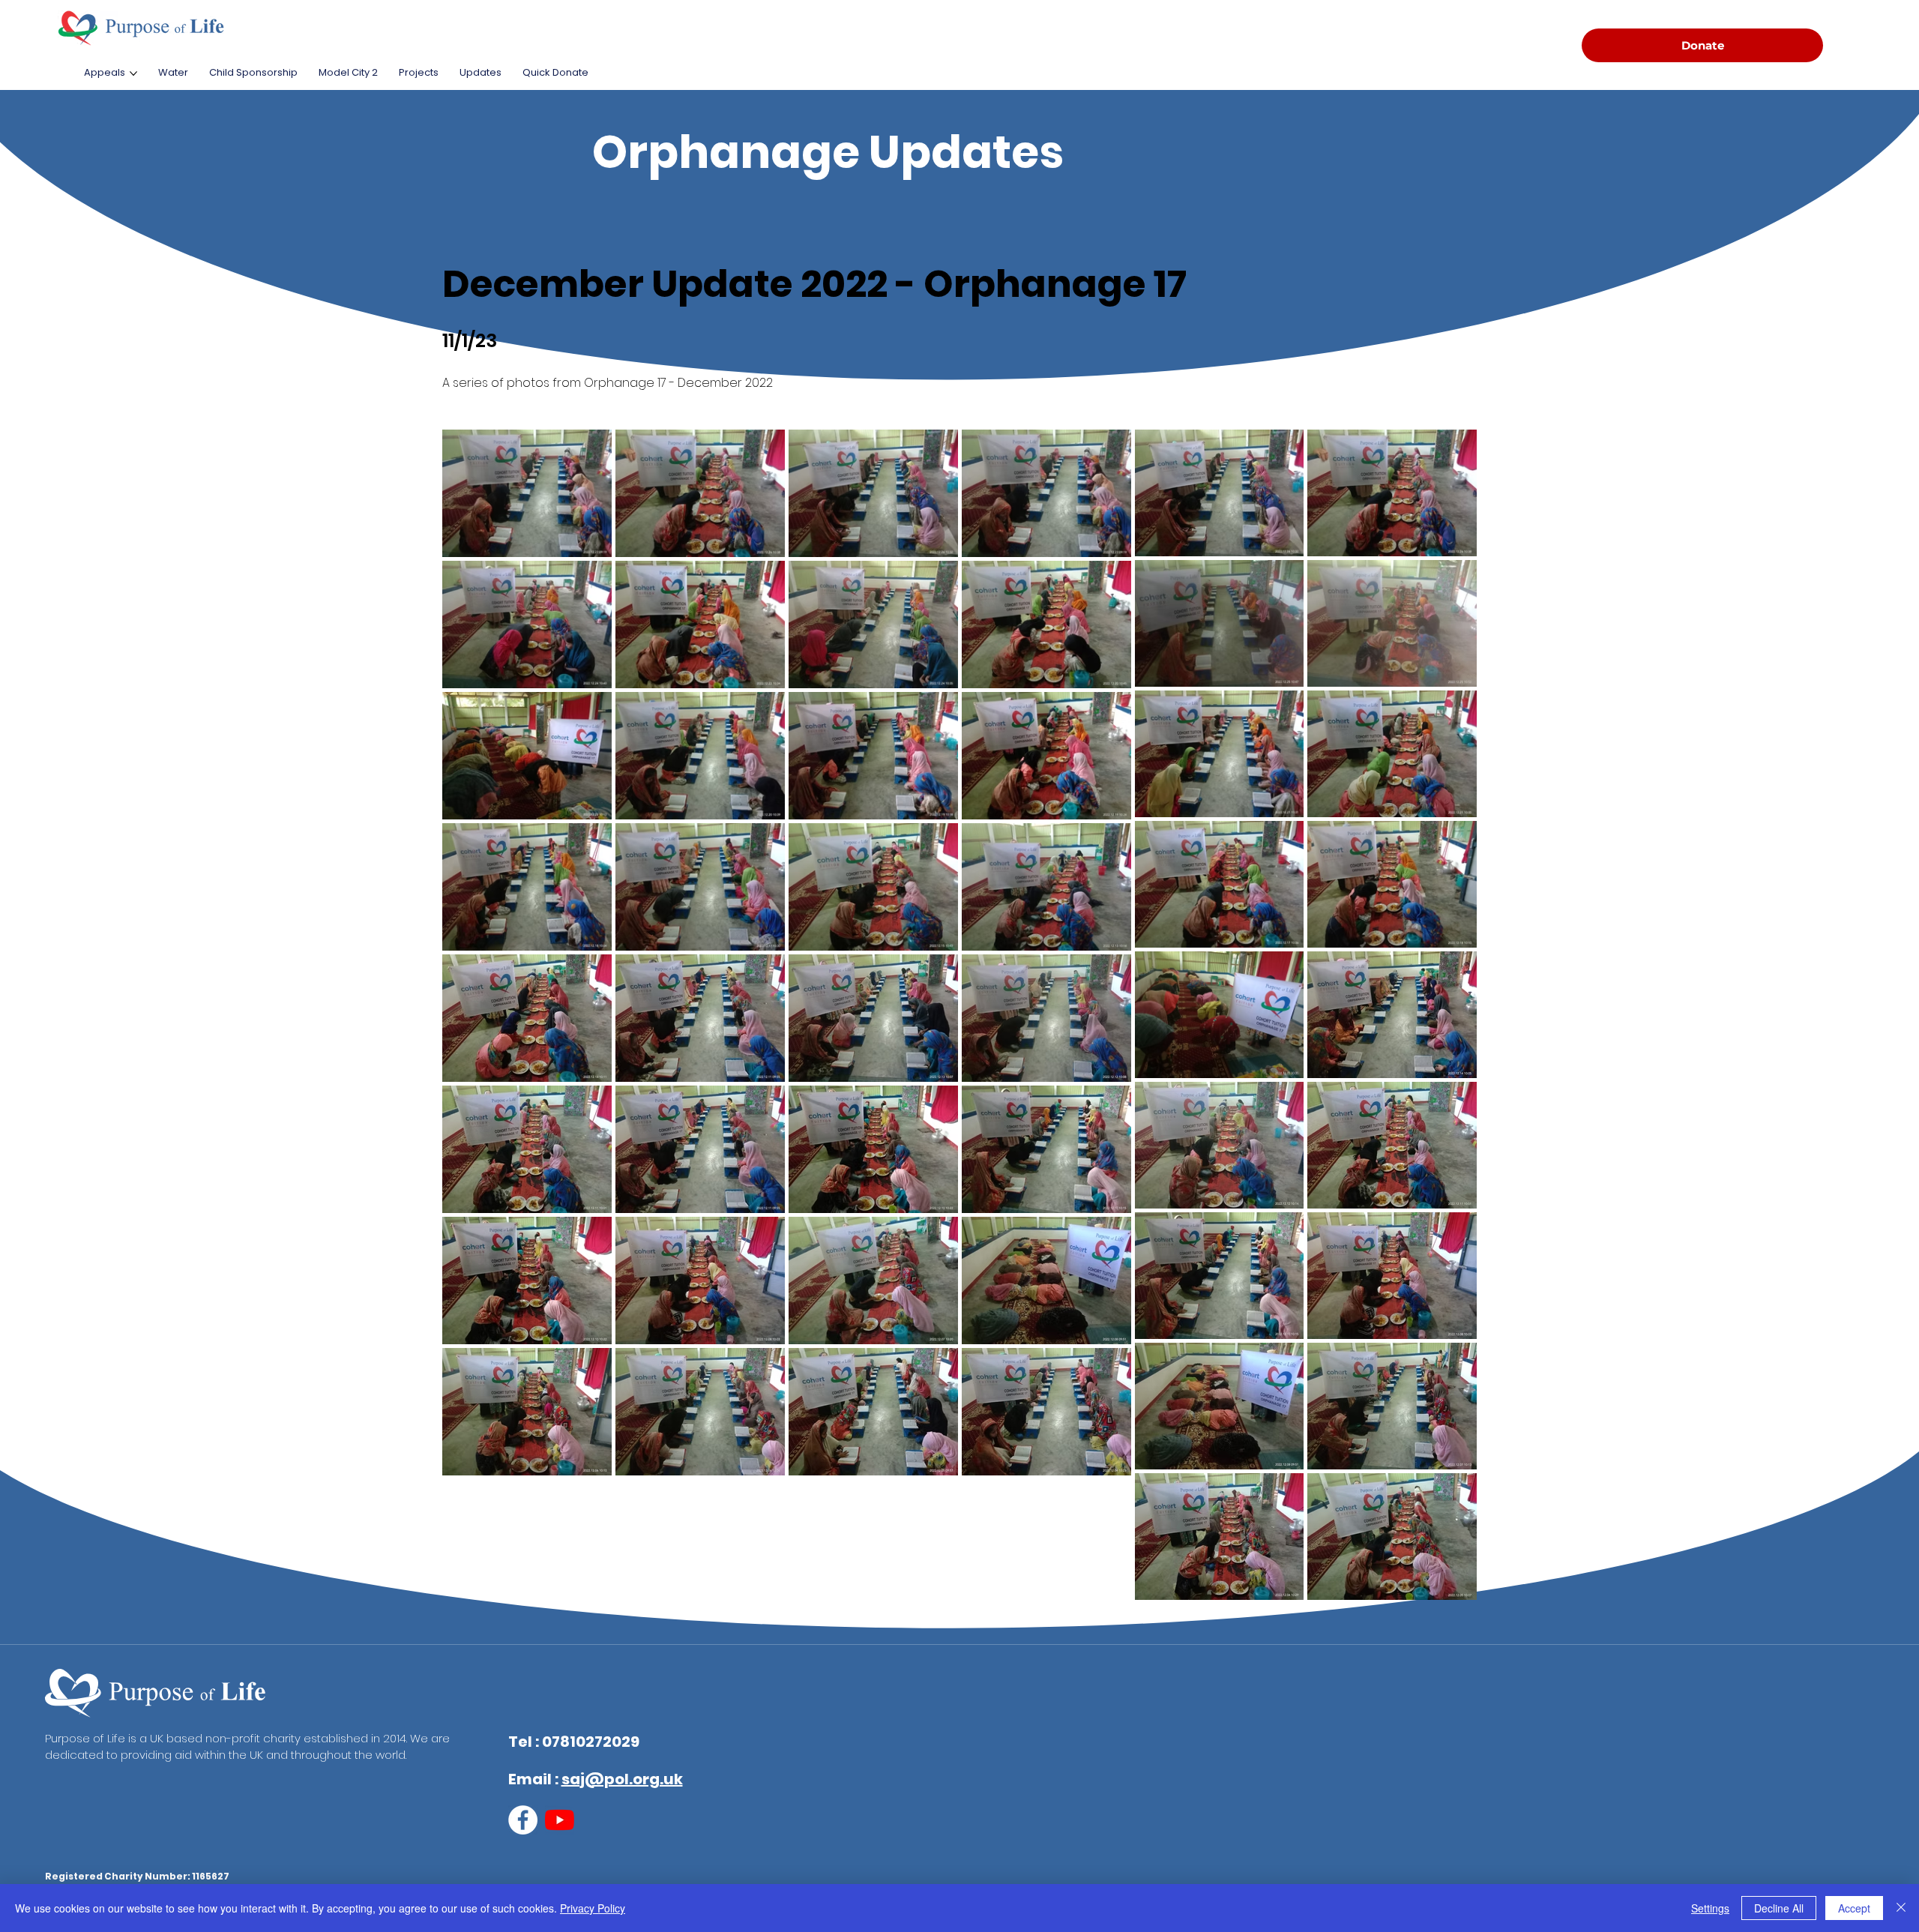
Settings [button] (1710, 1908)
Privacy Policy (593, 1908)
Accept (1854, 1908)
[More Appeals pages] (133, 73)
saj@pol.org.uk (622, 1779)
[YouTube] (560, 1820)
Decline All (1779, 1908)
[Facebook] (523, 1820)
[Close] (1901, 1908)
